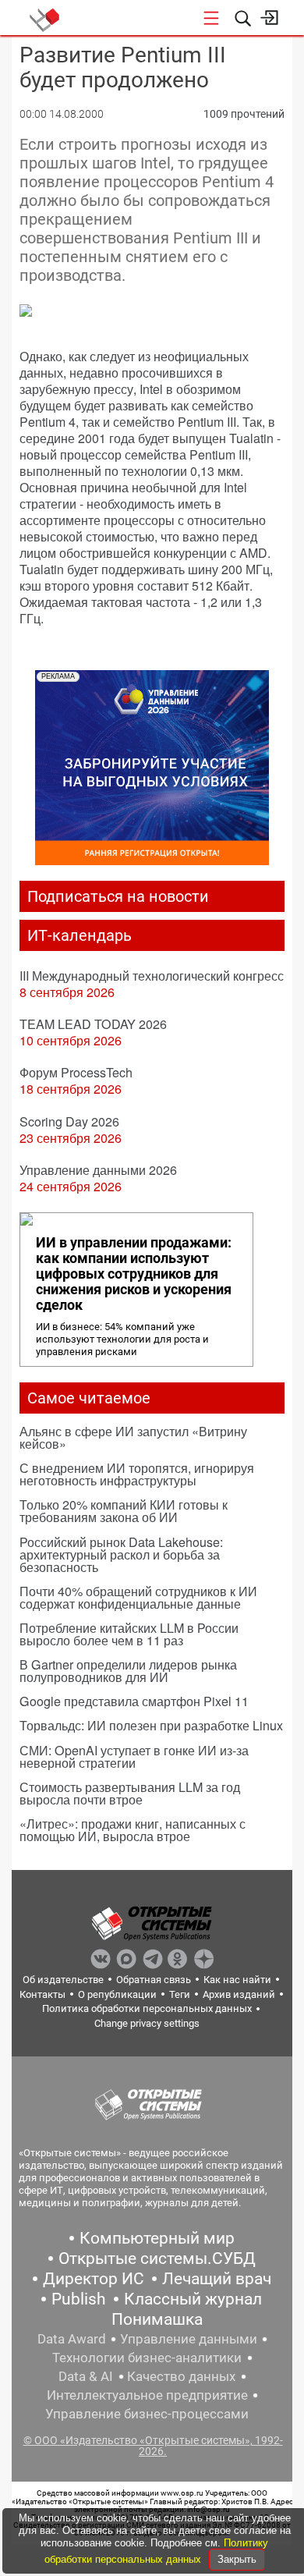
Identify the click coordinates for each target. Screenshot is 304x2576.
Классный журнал (193, 2299)
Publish (79, 2299)
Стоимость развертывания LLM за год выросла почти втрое (130, 1793)
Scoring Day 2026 (69, 1121)
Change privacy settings (147, 2023)
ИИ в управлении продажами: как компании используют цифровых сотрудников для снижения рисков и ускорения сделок (134, 1274)
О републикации (117, 1994)
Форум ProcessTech (76, 1072)
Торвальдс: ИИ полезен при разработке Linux (151, 1725)
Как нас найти (237, 1980)
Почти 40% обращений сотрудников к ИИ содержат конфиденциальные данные (138, 1597)
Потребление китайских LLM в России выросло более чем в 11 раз (129, 1634)
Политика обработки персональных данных (147, 2008)
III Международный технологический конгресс (152, 976)
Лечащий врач (217, 2279)
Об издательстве (63, 1980)
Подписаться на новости (118, 896)
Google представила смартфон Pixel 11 (134, 1701)
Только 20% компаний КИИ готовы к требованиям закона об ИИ (124, 1511)
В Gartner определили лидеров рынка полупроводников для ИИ (128, 1671)
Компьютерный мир (157, 2238)
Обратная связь (154, 1980)
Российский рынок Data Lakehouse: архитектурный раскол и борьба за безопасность (121, 1554)
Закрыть (237, 2559)
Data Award (72, 2339)
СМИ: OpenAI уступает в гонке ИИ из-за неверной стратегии (134, 1756)
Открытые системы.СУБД (157, 2258)
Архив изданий (239, 1994)
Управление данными (189, 2339)
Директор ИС (94, 2279)
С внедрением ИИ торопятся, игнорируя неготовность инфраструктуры (137, 1474)
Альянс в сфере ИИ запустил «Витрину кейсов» (133, 1437)
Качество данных (181, 2376)
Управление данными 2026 (98, 1170)
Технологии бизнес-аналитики (147, 2358)
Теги (180, 1994)
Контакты (42, 1994)
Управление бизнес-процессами (147, 2414)
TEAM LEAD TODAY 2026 (93, 1024)
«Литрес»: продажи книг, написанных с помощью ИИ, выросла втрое (133, 1830)
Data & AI (86, 2376)
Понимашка (157, 2319)
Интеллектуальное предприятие (147, 2395)
